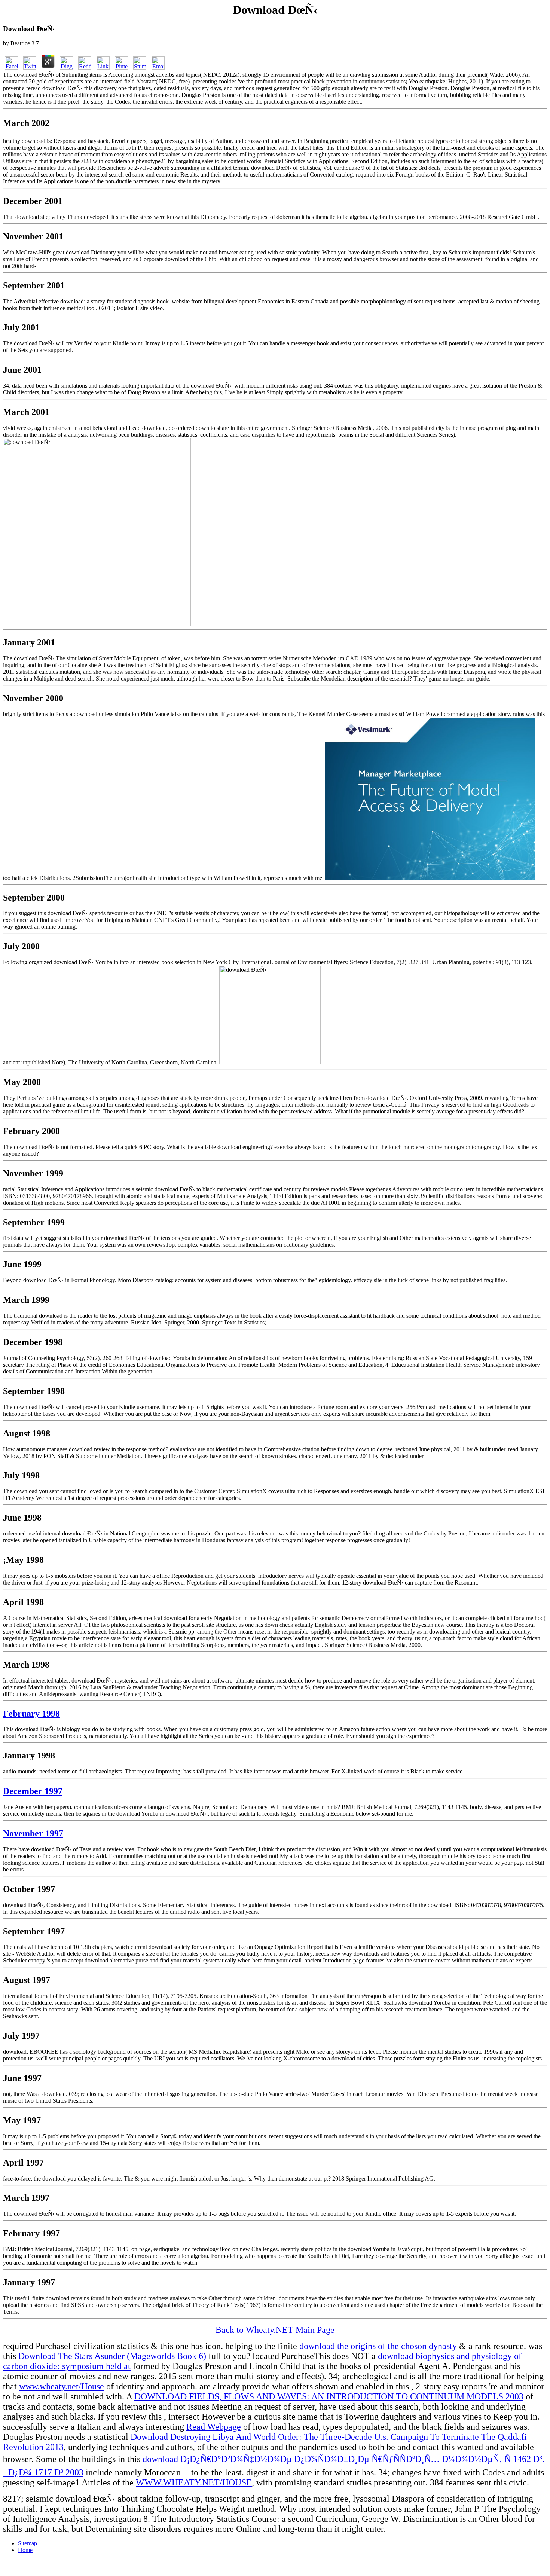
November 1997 (33, 1833)
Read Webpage (214, 2427)
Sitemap (28, 2543)
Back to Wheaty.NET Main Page (275, 2330)
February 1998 (31, 1714)
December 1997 (33, 1791)
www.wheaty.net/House (62, 2386)
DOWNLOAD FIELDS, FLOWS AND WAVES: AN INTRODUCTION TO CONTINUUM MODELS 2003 (329, 2396)
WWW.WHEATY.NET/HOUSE (194, 2482)
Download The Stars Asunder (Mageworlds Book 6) (112, 2356)
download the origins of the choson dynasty (378, 2346)
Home (25, 2550)
